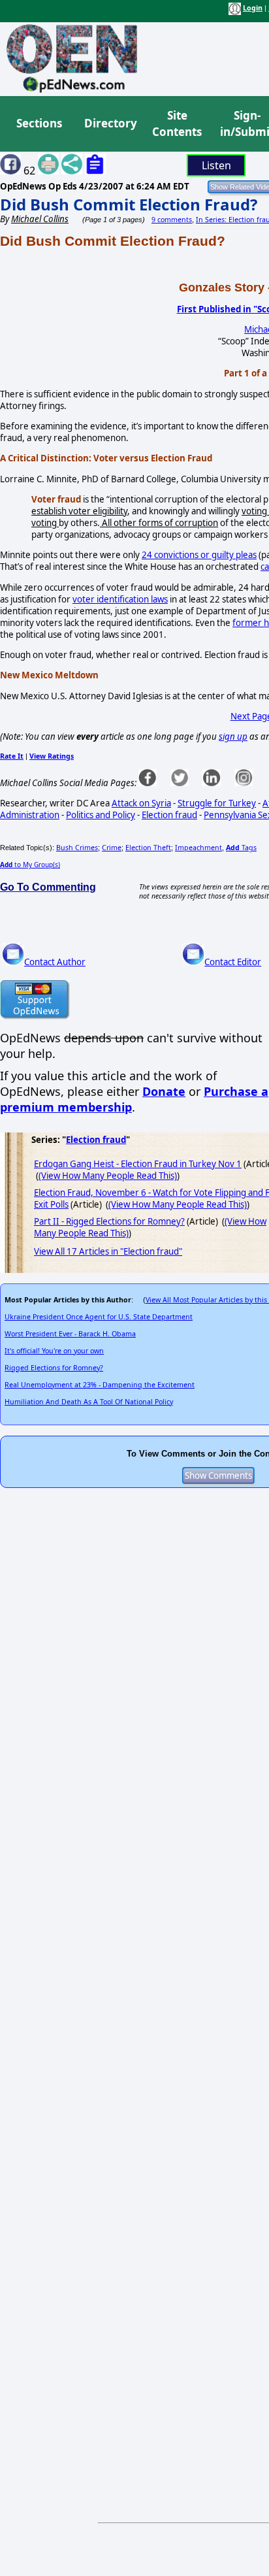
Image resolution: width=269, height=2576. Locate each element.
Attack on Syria (141, 803)
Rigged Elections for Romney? (54, 1368)
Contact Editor (233, 962)
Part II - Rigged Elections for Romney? (109, 1221)
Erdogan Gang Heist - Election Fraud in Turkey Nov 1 (138, 1164)
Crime (112, 848)
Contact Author (55, 962)
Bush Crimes (77, 848)
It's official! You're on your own (54, 1351)
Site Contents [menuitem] (177, 124)
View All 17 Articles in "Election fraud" (108, 1251)
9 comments (172, 220)
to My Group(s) (30, 865)
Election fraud (169, 815)
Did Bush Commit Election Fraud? (129, 204)
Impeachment (198, 848)
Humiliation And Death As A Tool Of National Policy (89, 1402)
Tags (241, 848)
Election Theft (148, 848)
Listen (216, 165)
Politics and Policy (101, 815)
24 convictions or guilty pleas (199, 555)
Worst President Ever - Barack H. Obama (70, 1334)
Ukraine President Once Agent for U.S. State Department (99, 1317)
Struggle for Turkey (217, 803)
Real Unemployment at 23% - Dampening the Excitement (100, 1385)
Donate (164, 1091)
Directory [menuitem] (110, 123)
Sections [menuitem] (39, 123)
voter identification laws (120, 599)
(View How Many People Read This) (108, 1176)
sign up (233, 736)
